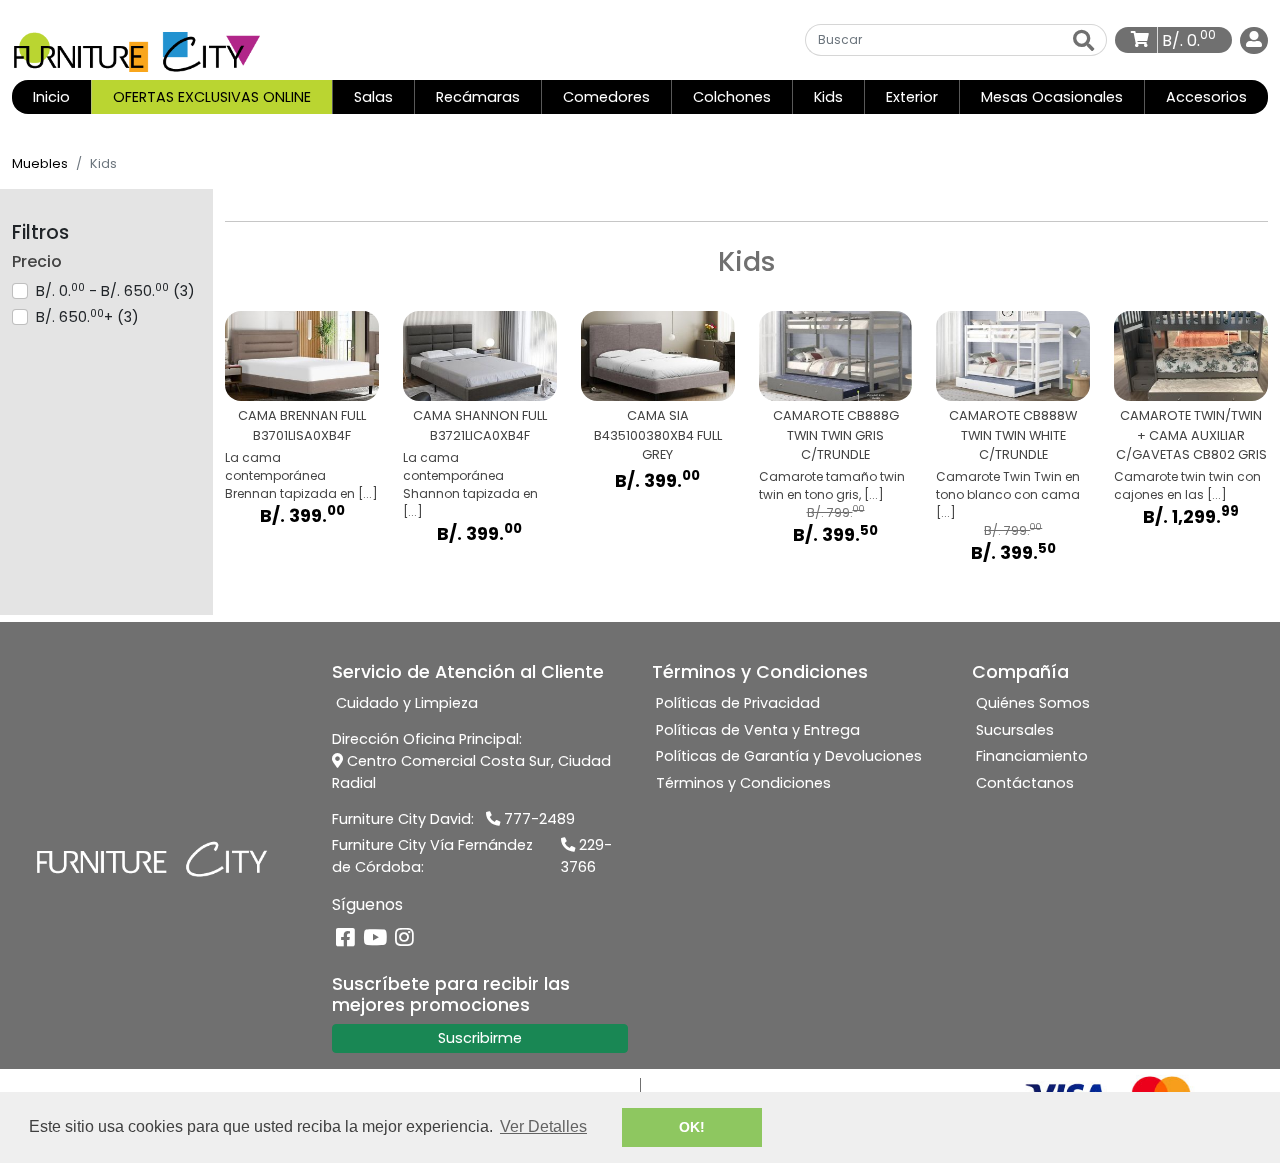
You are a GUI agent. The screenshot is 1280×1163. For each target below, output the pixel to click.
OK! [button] (692, 1127)
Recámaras (478, 97)
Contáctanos (1025, 783)
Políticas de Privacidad (738, 703)
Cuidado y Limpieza (407, 703)
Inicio (62, 96)
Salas (373, 97)
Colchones (732, 97)
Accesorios (1206, 97)
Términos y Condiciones (743, 783)
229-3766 (586, 856)
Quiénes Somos (1033, 703)
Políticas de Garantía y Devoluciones (789, 756)
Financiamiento (1032, 756)
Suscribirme (480, 1038)
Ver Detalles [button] (543, 1126)
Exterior (912, 97)
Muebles (40, 163)
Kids (828, 97)
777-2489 (537, 819)
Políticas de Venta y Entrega (758, 730)
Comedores (606, 97)
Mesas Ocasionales (1052, 97)
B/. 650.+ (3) (87, 317)
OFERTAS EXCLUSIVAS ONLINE (212, 97)
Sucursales (1015, 730)
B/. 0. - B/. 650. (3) (115, 291)
